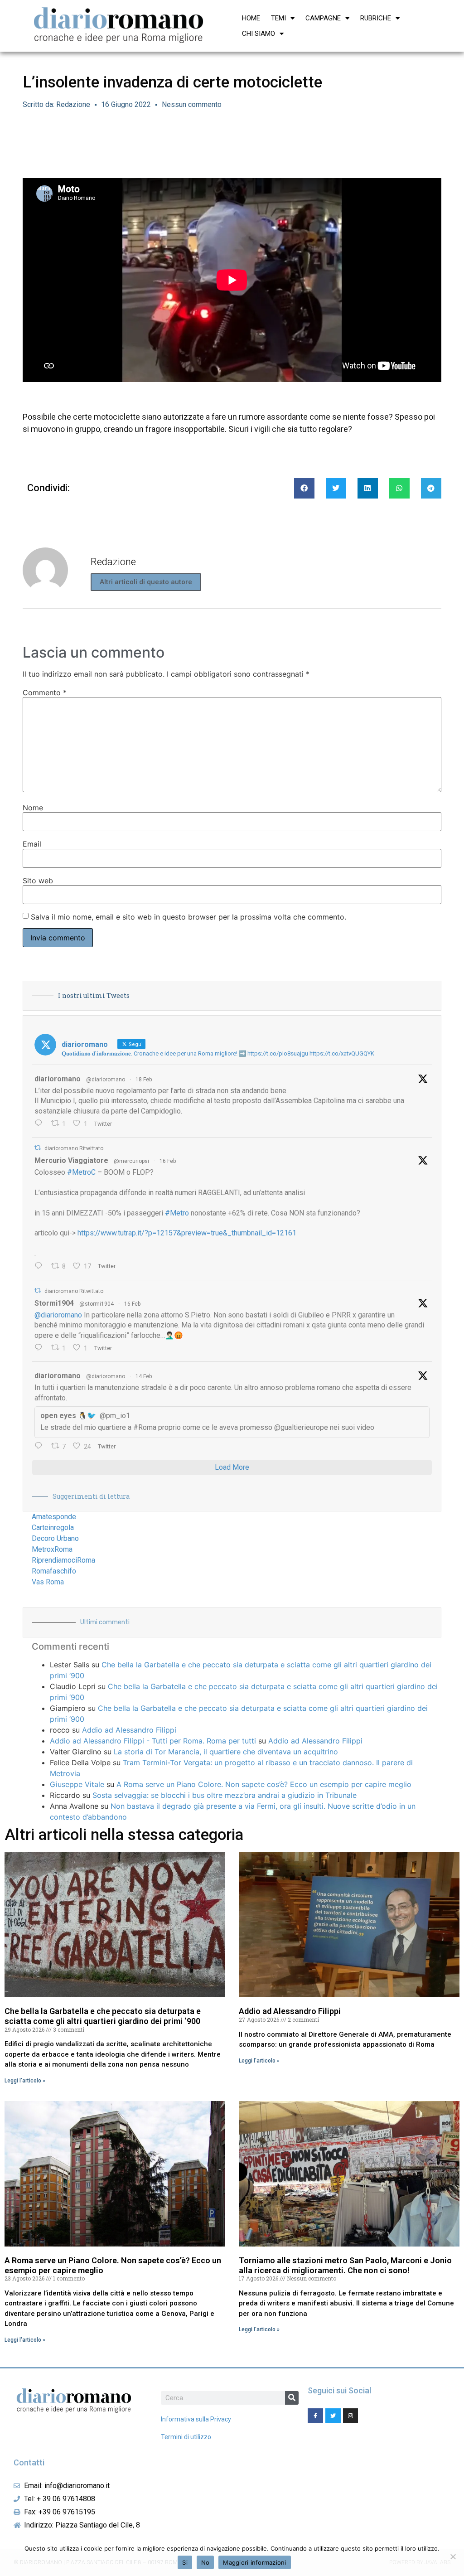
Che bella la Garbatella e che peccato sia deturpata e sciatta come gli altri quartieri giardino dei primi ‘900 (103, 2016)
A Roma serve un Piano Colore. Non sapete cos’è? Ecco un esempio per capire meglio (264, 1784)
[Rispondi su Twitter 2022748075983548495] (41, 1447)
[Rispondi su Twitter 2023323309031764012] (41, 1267)
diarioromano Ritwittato (74, 1148)
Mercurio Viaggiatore (71, 1160)
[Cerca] (292, 2398)
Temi (278, 18)
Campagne (323, 18)
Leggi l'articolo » (25, 2081)
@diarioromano (106, 1080)
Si (185, 2562)
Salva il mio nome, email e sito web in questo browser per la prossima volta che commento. (188, 917)
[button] (304, 488)
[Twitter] (333, 2416)
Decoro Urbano (55, 1538)
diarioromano (58, 1079)
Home (251, 18)
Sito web (38, 881)
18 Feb (144, 1080)
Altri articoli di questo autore (146, 582)
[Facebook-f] (315, 2416)
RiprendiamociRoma (63, 1560)
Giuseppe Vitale (77, 1784)
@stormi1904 (97, 1304)
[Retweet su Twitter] (38, 1148)
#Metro (177, 1213)
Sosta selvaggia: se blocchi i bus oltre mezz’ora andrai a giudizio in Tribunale (225, 1795)
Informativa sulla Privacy (196, 2419)
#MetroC (81, 1172)
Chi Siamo (259, 34)
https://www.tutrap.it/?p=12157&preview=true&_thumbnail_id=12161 (187, 1233)
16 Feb (168, 1161)
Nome (33, 808)
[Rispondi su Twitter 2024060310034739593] (41, 1124)
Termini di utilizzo (186, 2437)
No (205, 2562)
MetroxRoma (52, 1549)
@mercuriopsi (131, 1161)
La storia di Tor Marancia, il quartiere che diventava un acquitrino (226, 1752)
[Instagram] (351, 2416)
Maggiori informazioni (254, 2562)
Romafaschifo (54, 1571)
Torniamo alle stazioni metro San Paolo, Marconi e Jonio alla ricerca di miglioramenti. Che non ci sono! (345, 2265)
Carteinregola (53, 1528)
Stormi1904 (54, 1303)
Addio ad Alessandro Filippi (129, 1730)
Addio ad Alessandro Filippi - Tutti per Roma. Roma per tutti (153, 1741)
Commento (45, 692)
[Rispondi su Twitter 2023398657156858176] (41, 1348)
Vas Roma (48, 1582)
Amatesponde (54, 1517)
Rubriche (376, 18)
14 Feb (144, 1376)
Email (32, 844)
